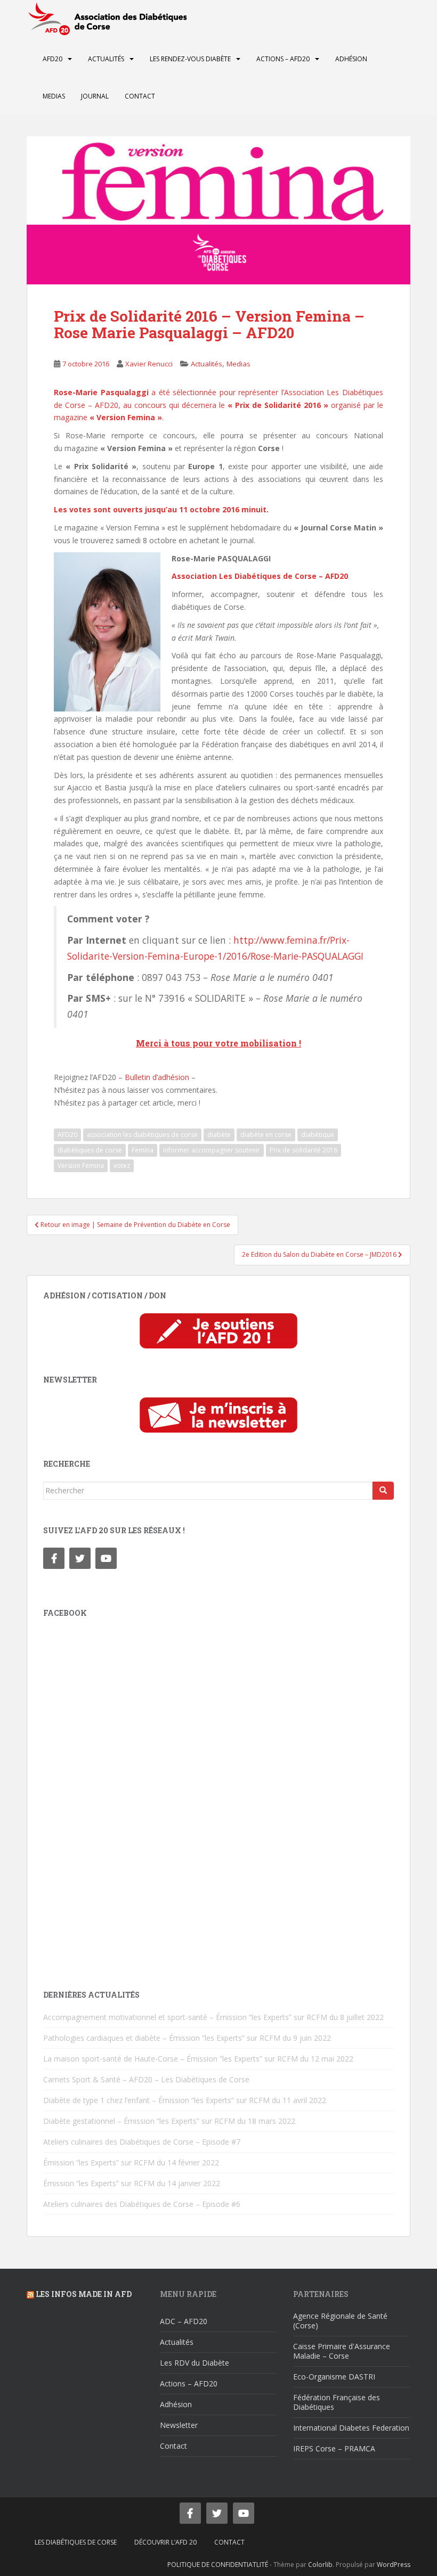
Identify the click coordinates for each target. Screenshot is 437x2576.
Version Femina (81, 1166)
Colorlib (320, 2565)
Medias (54, 96)
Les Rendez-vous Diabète (190, 59)
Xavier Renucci (149, 364)
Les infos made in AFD (84, 2294)
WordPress (394, 2565)
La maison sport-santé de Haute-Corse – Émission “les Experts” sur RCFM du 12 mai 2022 (198, 2059)
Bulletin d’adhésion (157, 1077)
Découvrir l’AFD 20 (165, 2542)
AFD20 (52, 59)
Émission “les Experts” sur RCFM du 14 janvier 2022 (132, 2183)
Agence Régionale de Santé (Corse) (340, 2321)
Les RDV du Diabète (195, 2363)
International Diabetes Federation (351, 2428)
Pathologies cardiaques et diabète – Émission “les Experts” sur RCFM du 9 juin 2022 (187, 2038)
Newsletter (179, 2425)
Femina (143, 1150)
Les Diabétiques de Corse (76, 2542)
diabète (219, 1135)
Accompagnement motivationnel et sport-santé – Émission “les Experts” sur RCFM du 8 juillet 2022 (213, 2017)
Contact (140, 96)
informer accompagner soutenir (212, 1150)
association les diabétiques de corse (142, 1135)
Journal (95, 96)
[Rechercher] (383, 1491)
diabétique (318, 1135)
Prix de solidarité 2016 (304, 1150)
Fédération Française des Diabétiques (337, 2402)
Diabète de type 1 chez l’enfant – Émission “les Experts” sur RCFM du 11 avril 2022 (185, 2100)
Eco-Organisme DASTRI (334, 2377)
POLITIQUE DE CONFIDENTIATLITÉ (218, 2565)
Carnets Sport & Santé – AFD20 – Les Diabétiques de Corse (146, 2079)
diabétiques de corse (90, 1150)
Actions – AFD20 (189, 2383)
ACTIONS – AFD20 (283, 59)
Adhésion (351, 59)
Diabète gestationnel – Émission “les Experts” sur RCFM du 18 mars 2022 (169, 2121)
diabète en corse (266, 1135)
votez (122, 1166)
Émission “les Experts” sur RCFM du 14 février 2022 (131, 2162)
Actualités (106, 59)
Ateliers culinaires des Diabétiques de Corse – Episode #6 (142, 2204)
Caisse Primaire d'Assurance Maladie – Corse (342, 2351)
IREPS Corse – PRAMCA (334, 2448)
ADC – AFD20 (184, 2321)
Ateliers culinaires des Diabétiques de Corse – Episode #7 (142, 2142)
